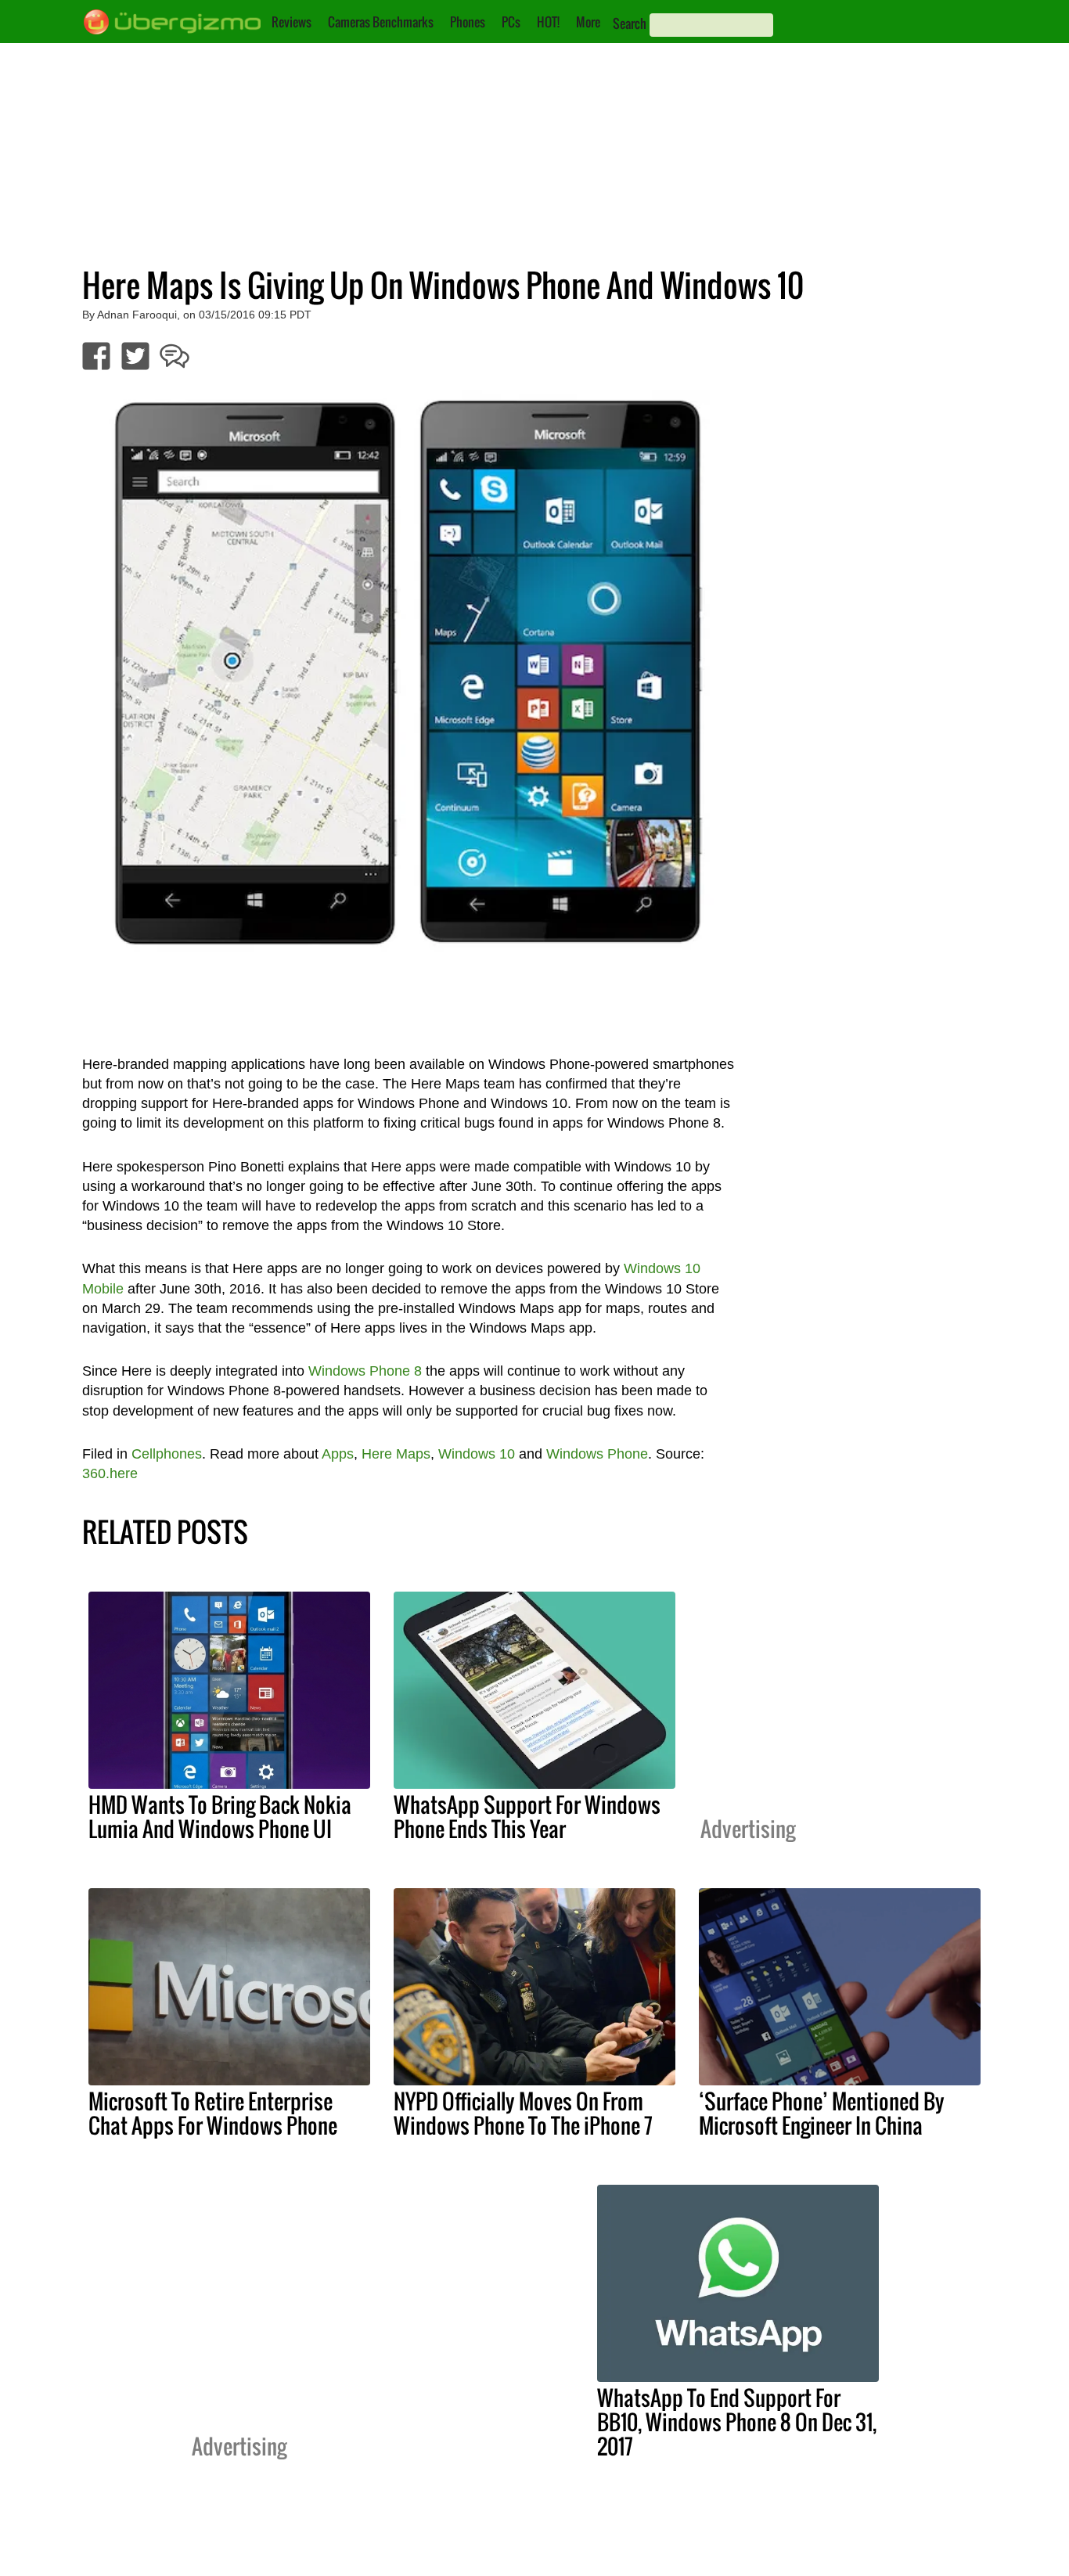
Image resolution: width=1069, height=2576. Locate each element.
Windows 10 (477, 1454)
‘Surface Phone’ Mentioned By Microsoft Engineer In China (822, 2113)
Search (630, 23)
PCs (511, 22)
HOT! (548, 22)
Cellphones (167, 1454)
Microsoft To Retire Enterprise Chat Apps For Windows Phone (213, 2113)
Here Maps (396, 1454)
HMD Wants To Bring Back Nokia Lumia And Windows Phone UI (220, 1817)
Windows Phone (597, 1454)
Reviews (292, 22)
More (588, 22)
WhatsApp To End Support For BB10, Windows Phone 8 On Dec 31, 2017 (737, 2422)
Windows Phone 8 (365, 1371)
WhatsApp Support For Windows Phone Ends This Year (527, 1817)
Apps (338, 1454)
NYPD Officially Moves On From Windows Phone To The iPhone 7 (523, 2113)
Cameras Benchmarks (381, 22)
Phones (468, 22)
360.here (110, 1473)
